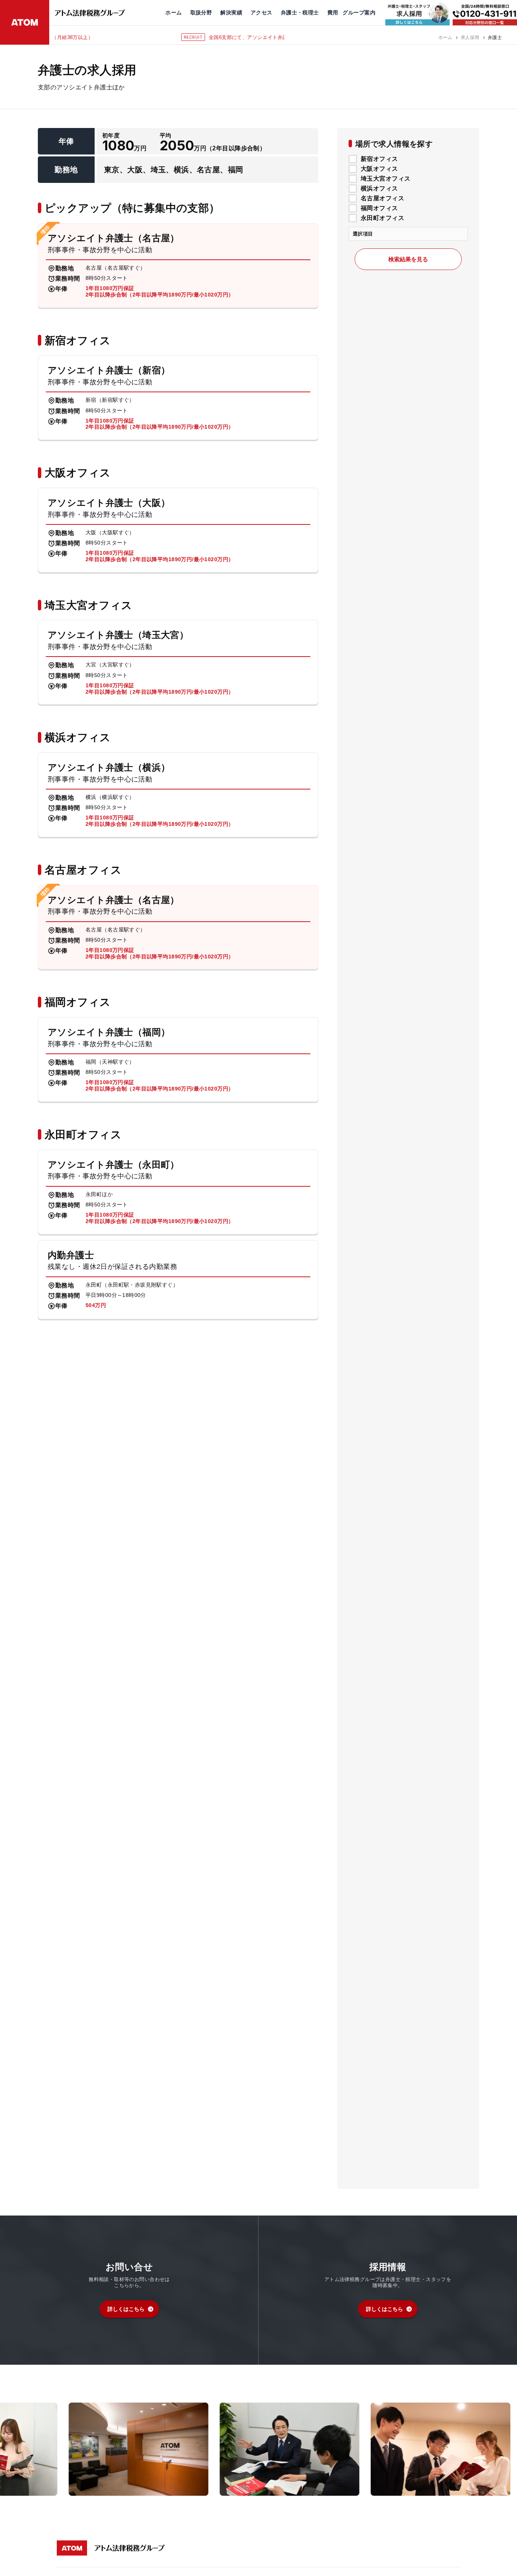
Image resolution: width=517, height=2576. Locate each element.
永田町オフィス (382, 218)
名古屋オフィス (382, 198)
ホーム (445, 37)
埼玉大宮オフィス (385, 179)
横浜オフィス (379, 189)
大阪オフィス (379, 169)
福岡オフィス (379, 208)
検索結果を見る (408, 260)
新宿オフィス (379, 159)
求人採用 (470, 37)
